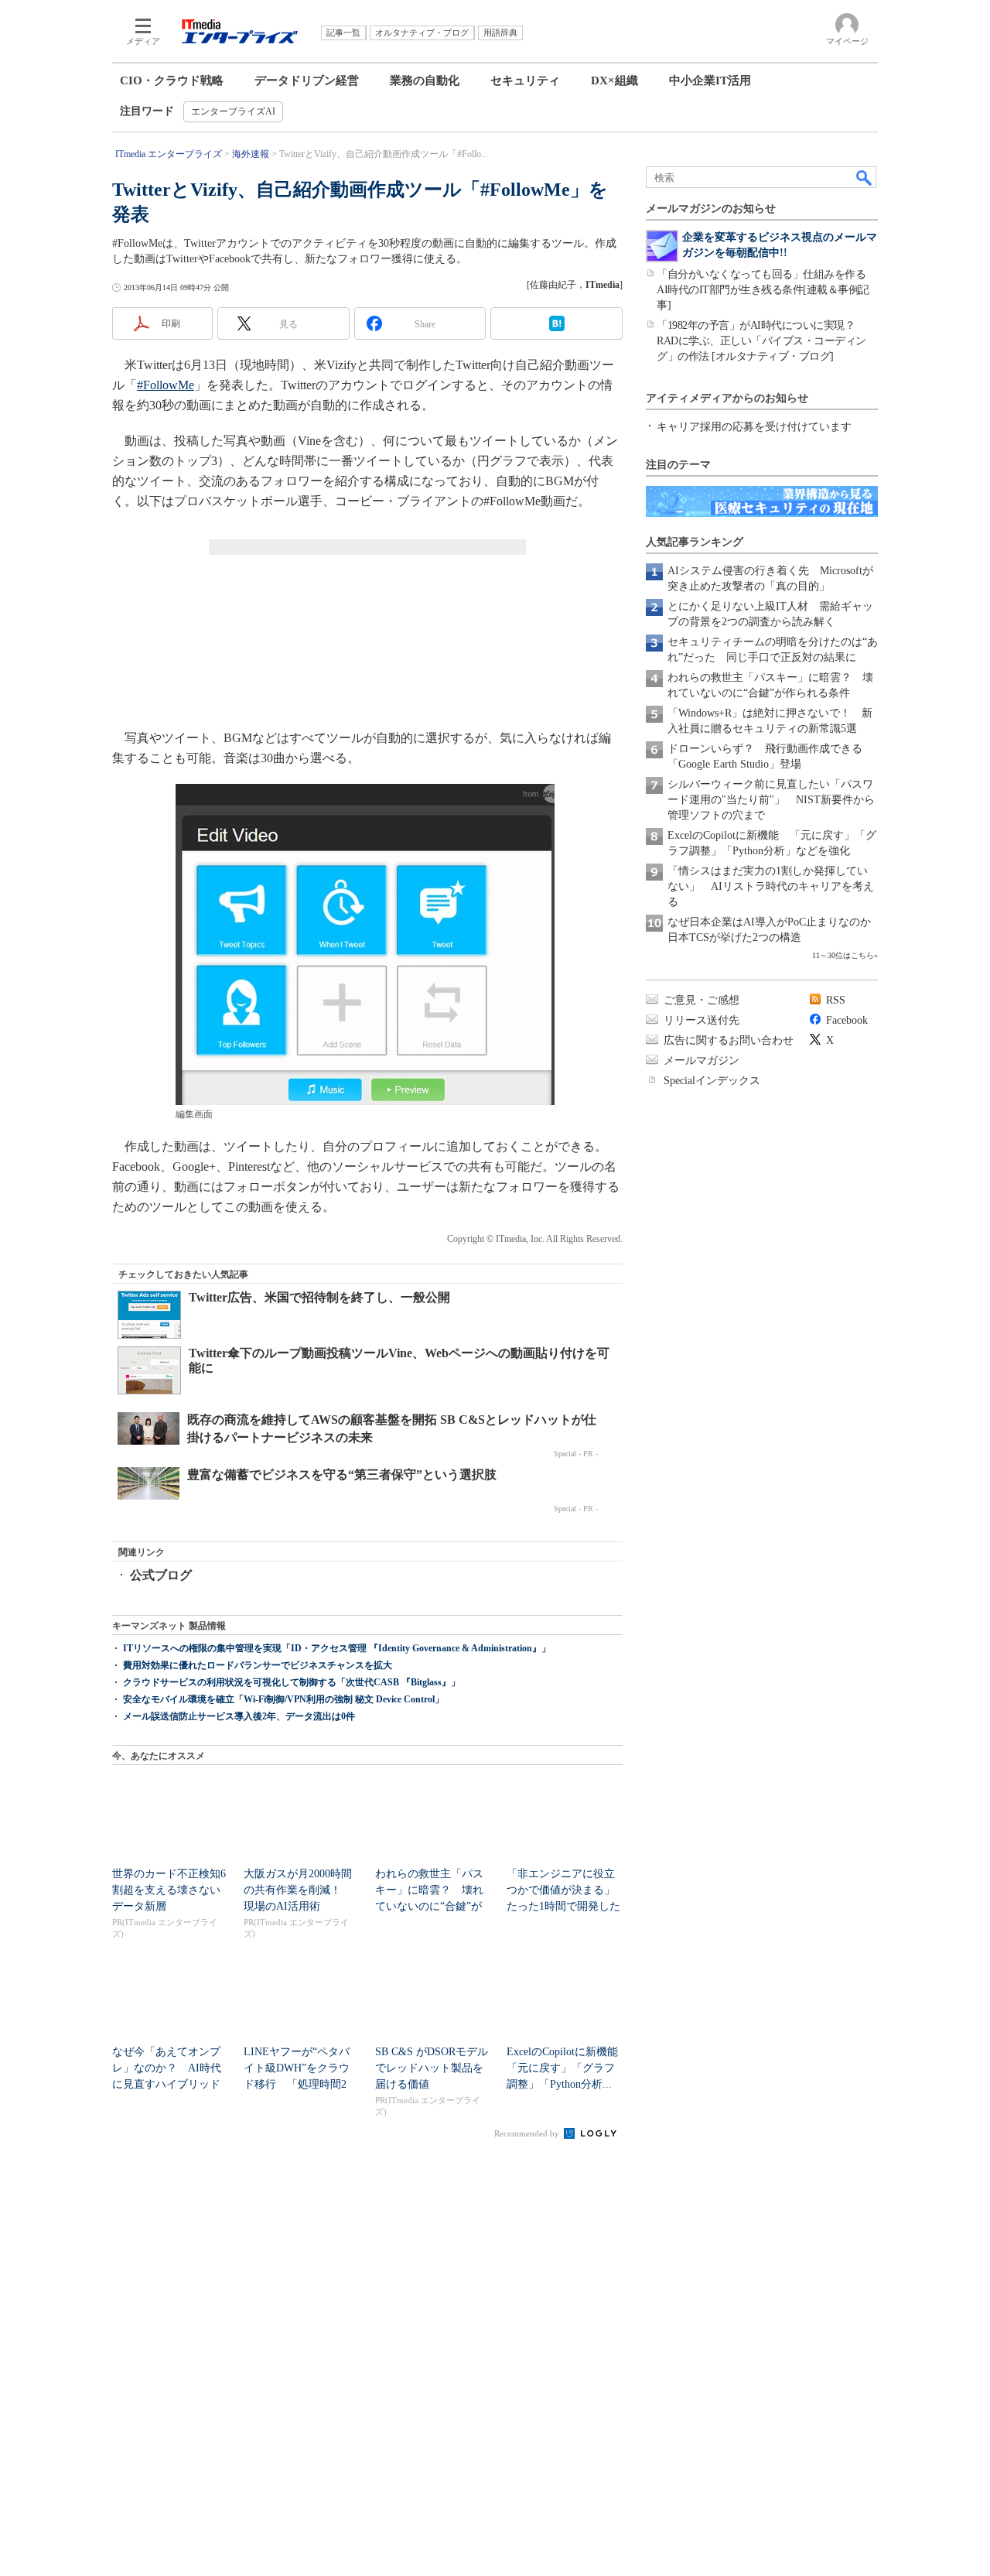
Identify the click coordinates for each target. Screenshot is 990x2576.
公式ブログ (161, 1575)
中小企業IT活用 (710, 80)
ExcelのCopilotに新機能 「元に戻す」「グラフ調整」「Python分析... (568, 2068)
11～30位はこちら (843, 955)
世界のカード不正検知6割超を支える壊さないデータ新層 (169, 1890)
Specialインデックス (712, 1081)
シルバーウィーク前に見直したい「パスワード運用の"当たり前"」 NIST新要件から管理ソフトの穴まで (771, 800)
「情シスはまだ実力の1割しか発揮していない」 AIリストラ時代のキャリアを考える (771, 886)
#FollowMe (166, 385)
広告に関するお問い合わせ (729, 1040)
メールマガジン (702, 1061)
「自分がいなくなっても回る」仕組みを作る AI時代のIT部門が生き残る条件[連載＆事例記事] (766, 290)
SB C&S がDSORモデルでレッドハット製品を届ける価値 (432, 2068)
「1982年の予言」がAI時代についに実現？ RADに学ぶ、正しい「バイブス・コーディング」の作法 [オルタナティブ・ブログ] (761, 341)
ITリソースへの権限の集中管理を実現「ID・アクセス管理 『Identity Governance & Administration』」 (337, 1648)
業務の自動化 (425, 80)
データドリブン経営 (307, 80)
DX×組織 (614, 80)
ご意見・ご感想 (702, 1000)
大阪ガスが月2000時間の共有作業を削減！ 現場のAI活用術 (298, 1890)
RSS (836, 1000)
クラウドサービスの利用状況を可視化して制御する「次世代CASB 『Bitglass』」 (292, 1682)
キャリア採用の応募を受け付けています (754, 427)
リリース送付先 (702, 1020)
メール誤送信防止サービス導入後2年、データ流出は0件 (239, 1716)
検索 (865, 177)
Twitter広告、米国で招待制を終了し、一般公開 (319, 1297)
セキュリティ (525, 80)
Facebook (847, 1020)
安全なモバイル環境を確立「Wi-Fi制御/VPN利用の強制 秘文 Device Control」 (283, 1699)
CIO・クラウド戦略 (172, 80)
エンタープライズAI (233, 111)
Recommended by (528, 2133)
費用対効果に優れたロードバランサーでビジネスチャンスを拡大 (258, 1665)
